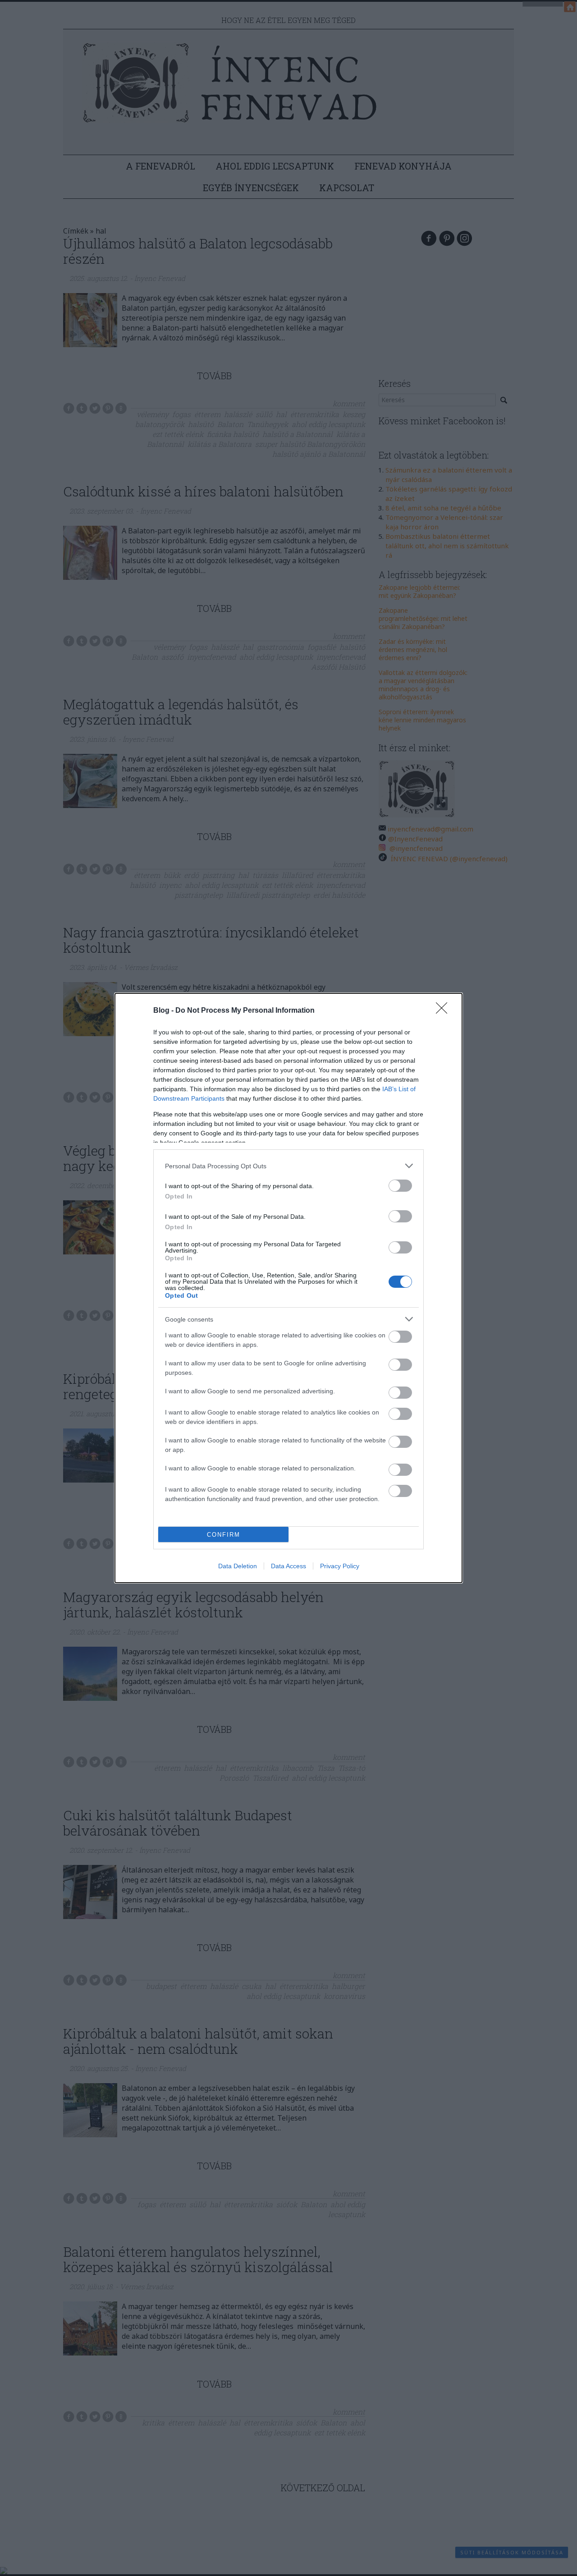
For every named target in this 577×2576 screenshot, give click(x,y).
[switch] (400, 1186)
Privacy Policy (340, 1566)
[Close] (444, 1011)
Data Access (288, 1566)
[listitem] (288, 1166)
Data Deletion (238, 1566)
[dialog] (288, 1288)
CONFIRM (224, 1535)
